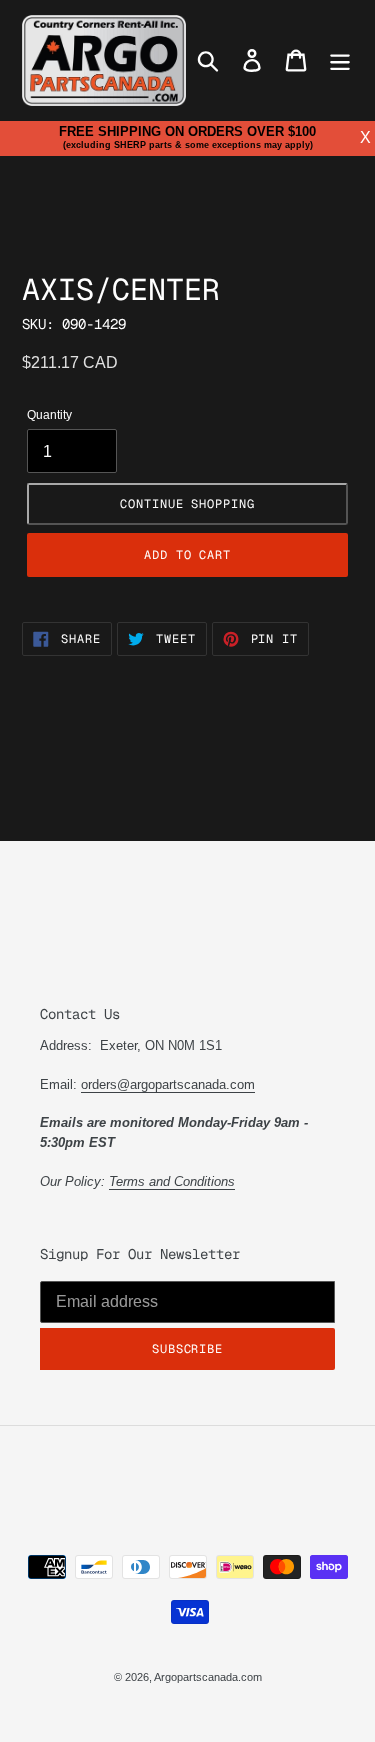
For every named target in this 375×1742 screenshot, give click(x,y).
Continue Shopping (187, 504)
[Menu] (340, 60)
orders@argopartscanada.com (168, 1084)
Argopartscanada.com (208, 1677)
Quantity (49, 415)
